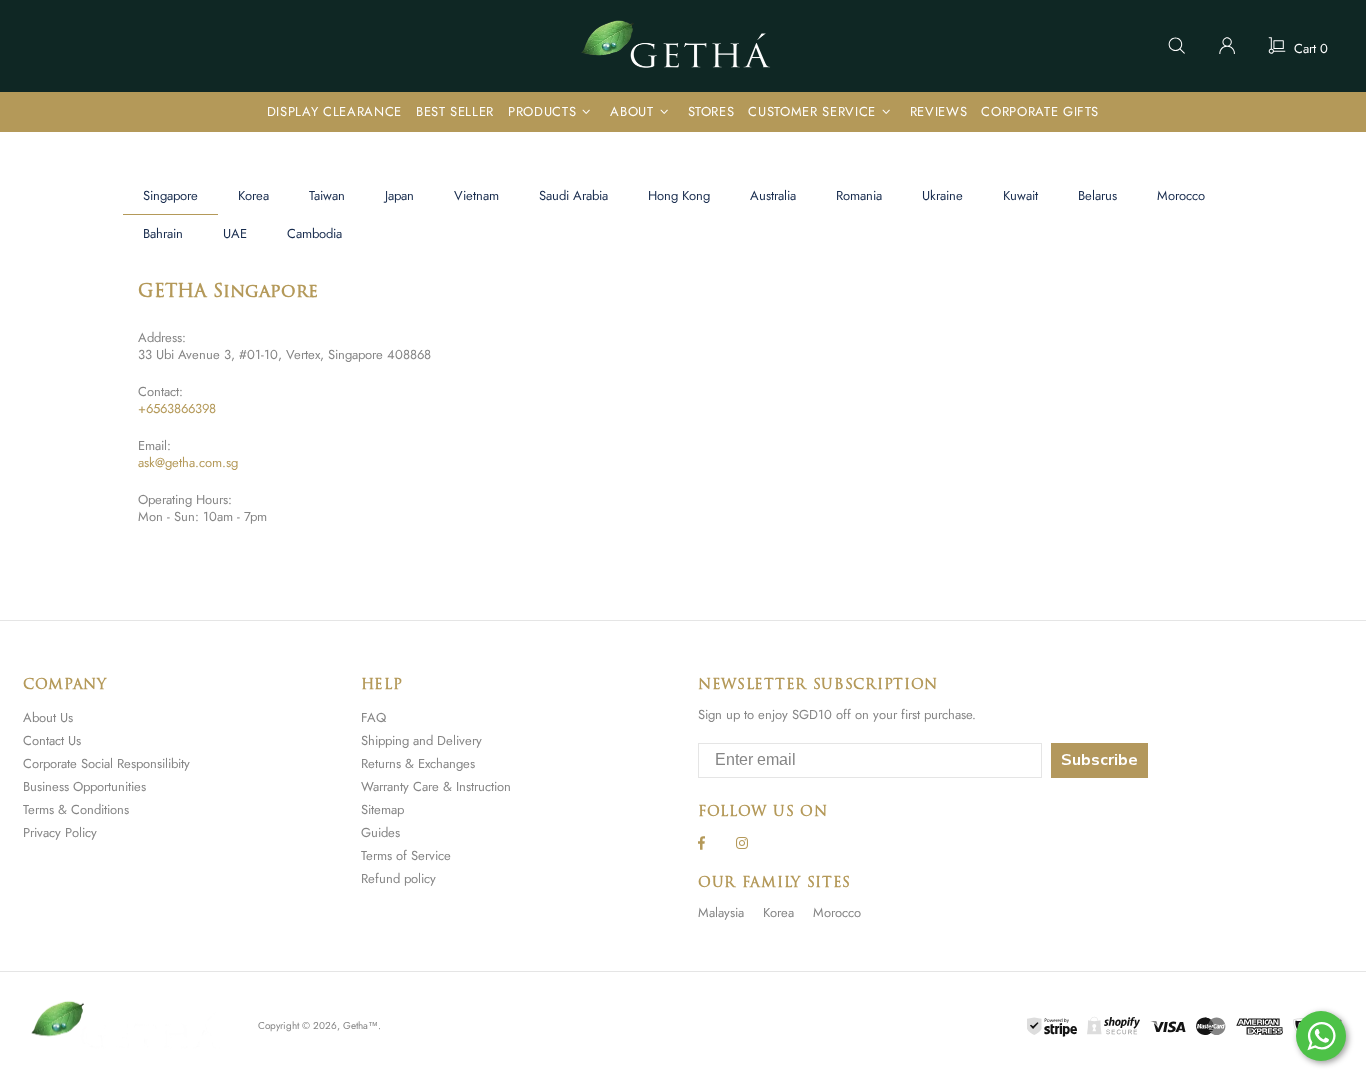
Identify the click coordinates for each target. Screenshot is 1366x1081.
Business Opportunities (84, 786)
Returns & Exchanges (418, 763)
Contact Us (52, 740)
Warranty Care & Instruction (436, 786)
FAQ (373, 717)
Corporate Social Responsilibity (106, 763)
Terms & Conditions (76, 809)
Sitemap (382, 809)
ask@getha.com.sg (188, 462)
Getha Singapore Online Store (683, 46)
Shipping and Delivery (421, 740)
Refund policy (398, 878)
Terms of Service (406, 855)
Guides (380, 832)
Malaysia (721, 912)
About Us (48, 717)
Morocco (837, 912)
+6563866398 (177, 408)
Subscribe (1099, 760)
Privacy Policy (60, 832)
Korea (778, 912)
